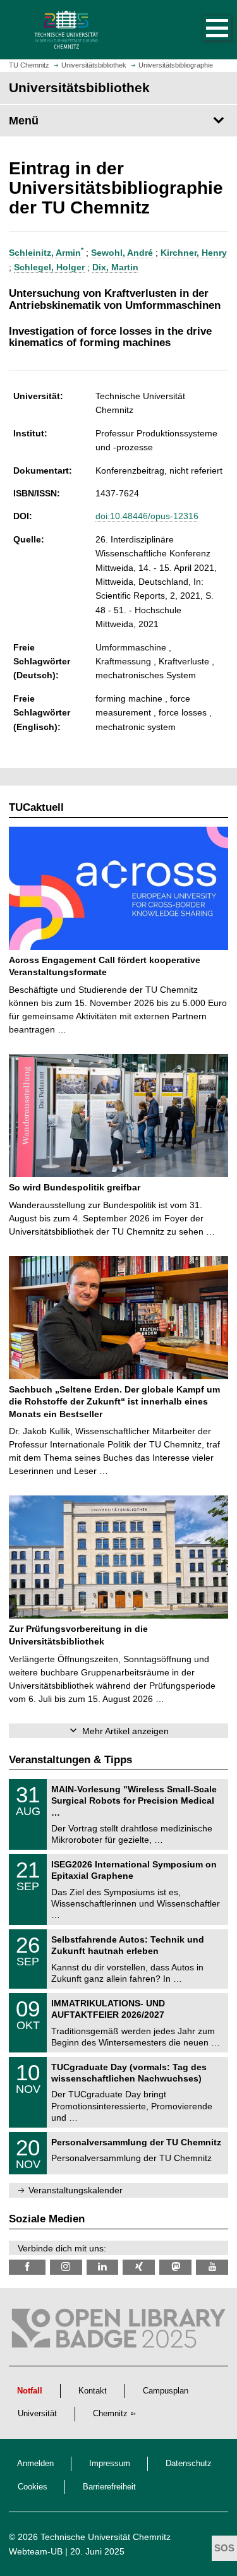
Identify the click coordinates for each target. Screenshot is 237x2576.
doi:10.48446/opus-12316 (147, 516)
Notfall (30, 2391)
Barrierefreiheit (109, 2487)
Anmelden (35, 2464)
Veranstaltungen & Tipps (70, 1760)
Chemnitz (110, 2414)
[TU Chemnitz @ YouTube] (212, 2267)
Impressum (110, 2464)
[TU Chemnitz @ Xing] (139, 2267)
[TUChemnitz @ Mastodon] (175, 2267)
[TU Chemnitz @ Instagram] (66, 2267)
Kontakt (93, 2391)
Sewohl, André (122, 253)
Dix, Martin (115, 267)
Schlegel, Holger (49, 267)
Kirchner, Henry (194, 253)
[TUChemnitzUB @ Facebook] (27, 2267)
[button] (204, 30)
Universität (37, 2414)
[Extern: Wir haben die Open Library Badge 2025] (118, 2331)
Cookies (33, 2487)
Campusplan (166, 2391)
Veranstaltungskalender (76, 2190)
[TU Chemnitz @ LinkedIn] (103, 2267)
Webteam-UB (36, 2551)
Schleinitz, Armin (46, 253)
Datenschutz (189, 2464)
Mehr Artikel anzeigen (125, 1731)
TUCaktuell (36, 807)
